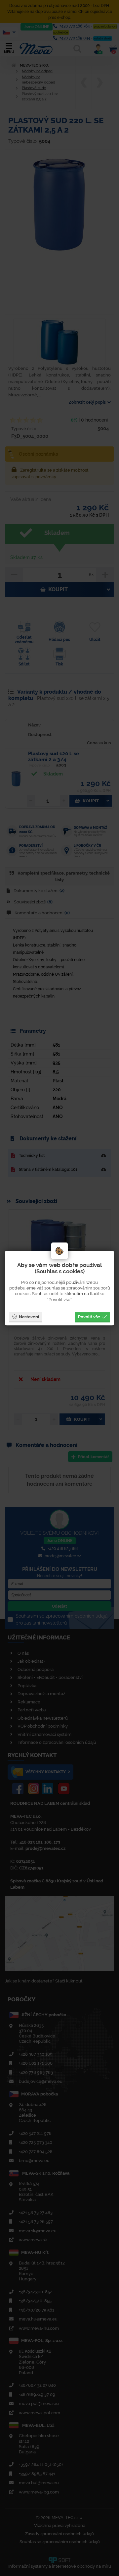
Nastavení (29, 1317)
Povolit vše (89, 1317)
